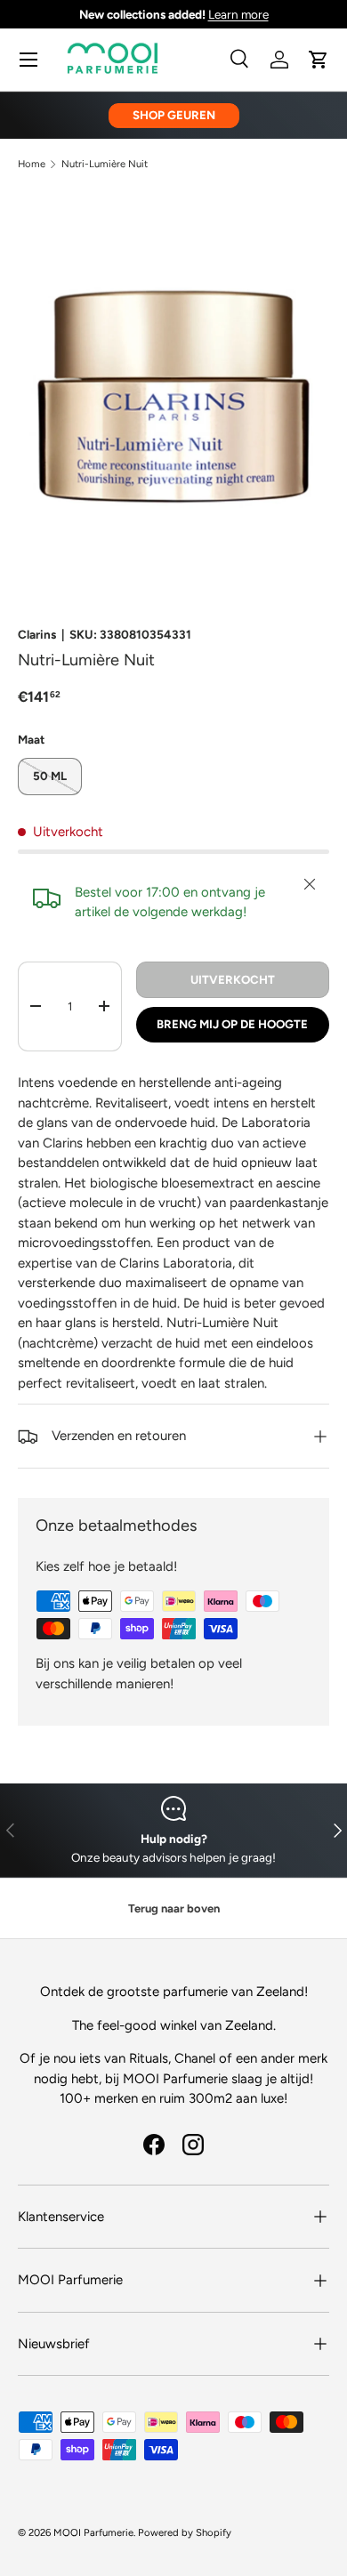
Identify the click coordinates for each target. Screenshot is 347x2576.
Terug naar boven (174, 1908)
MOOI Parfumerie (93, 2532)
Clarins (37, 634)
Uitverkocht (233, 979)
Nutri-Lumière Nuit (105, 164)
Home (32, 164)
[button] (319, 60)
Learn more (238, 14)
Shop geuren (174, 115)
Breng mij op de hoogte (232, 1024)
